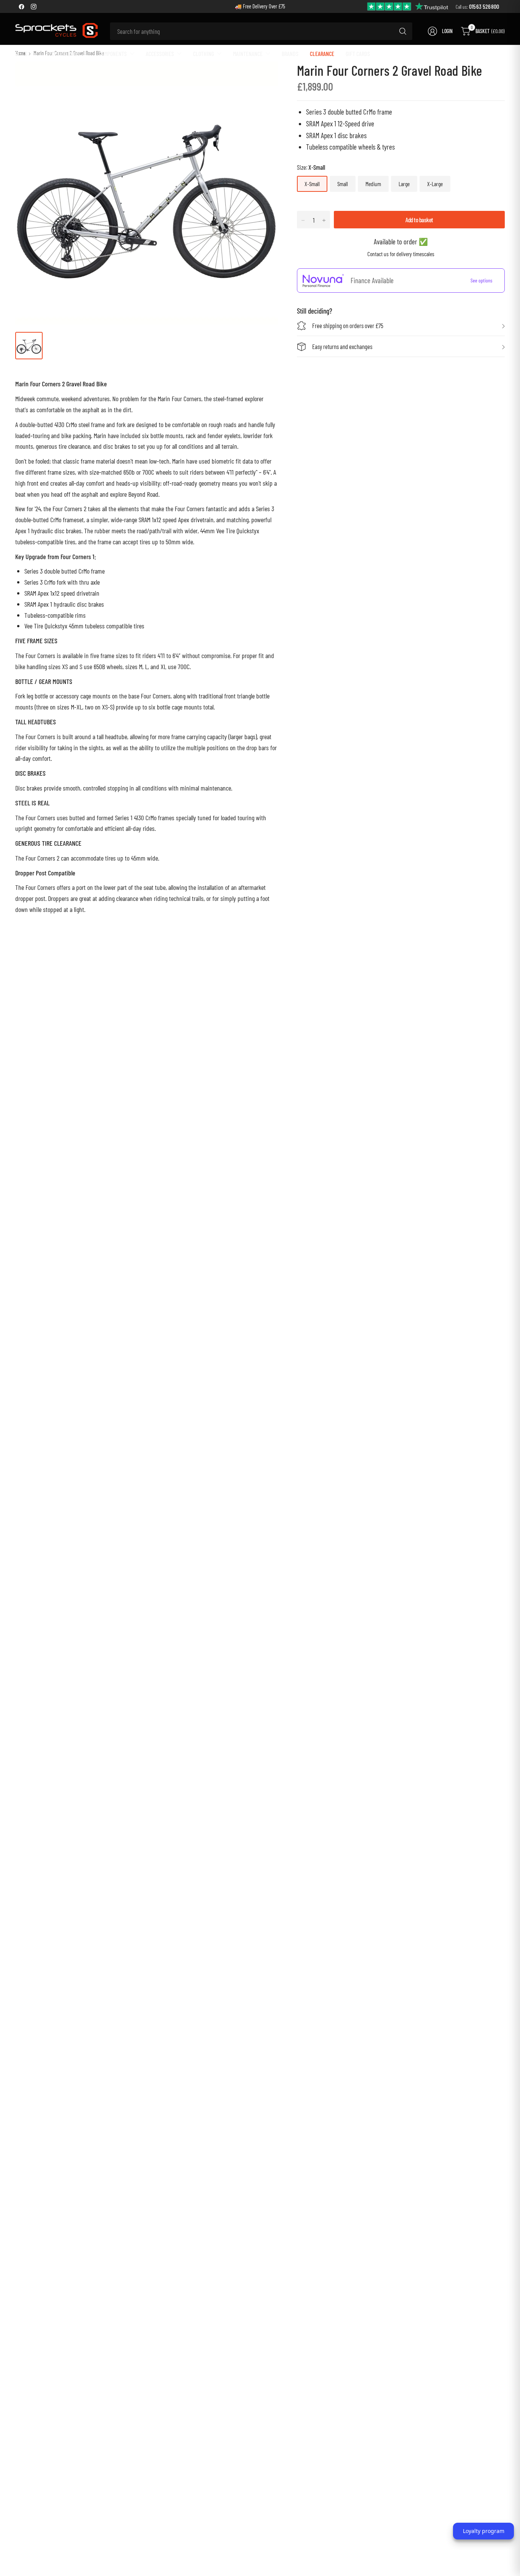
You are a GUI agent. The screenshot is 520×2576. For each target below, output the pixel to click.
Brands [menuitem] (290, 53)
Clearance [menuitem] (322, 53)
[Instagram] (33, 6)
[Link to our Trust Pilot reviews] (408, 6)
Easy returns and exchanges (342, 347)
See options (481, 281)
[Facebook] (21, 6)
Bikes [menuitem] (21, 53)
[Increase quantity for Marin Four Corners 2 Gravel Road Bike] (324, 220)
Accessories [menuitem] (160, 53)
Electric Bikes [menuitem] (63, 53)
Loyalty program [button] (484, 2531)
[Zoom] (263, 76)
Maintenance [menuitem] (248, 53)
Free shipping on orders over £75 (348, 326)
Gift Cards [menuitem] (358, 53)
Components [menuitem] (113, 53)
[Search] (403, 31)
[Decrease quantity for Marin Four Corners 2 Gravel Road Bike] (303, 220)
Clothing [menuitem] (203, 53)
